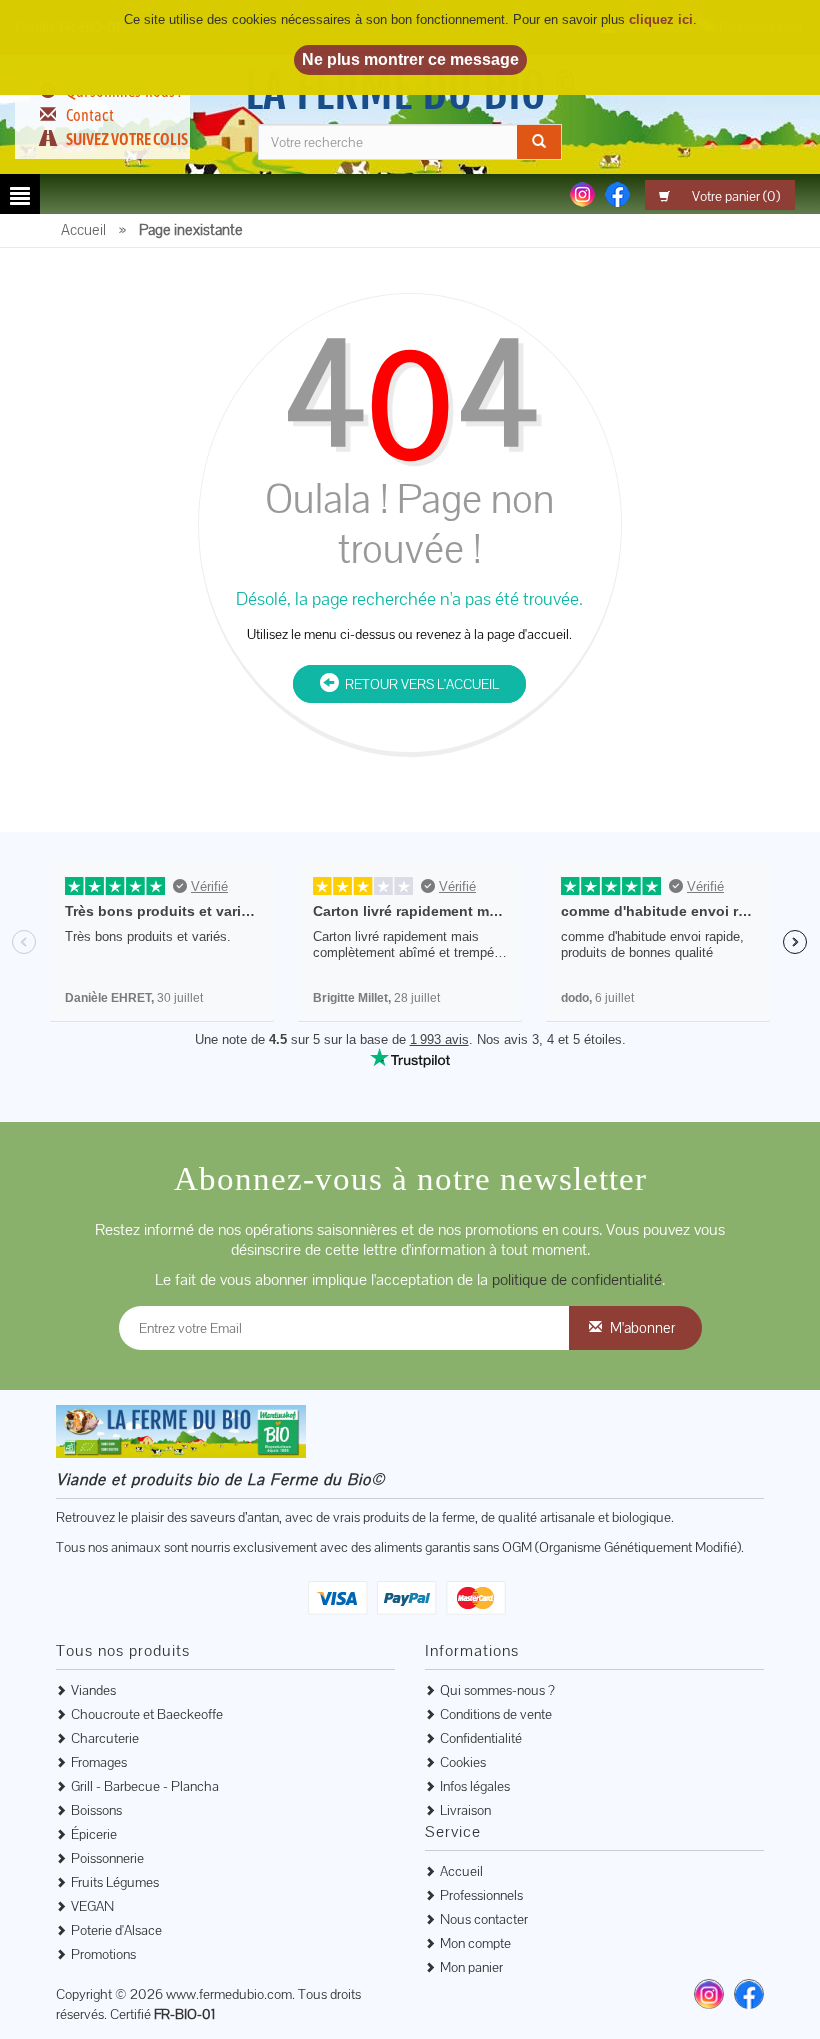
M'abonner (642, 1327)
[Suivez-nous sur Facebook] (617, 193)
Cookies (463, 1762)
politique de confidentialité (577, 1279)
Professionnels (481, 1895)
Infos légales (475, 1786)
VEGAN (92, 1906)
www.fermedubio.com (229, 1994)
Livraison (465, 1810)
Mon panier (471, 1967)
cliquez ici (661, 19)
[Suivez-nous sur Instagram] (582, 193)
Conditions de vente (496, 1714)
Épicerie (94, 1834)
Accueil (461, 1871)
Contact (90, 115)
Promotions (103, 1954)
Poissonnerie (107, 1858)
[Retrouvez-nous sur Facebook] (749, 1994)
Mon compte (475, 1943)
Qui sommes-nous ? (497, 1690)
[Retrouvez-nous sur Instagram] (709, 1994)
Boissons (96, 1810)
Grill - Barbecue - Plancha (145, 1786)
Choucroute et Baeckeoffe (147, 1714)
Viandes (93, 1690)
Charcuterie (105, 1738)
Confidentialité (481, 1738)
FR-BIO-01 (184, 2014)
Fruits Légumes (115, 1882)
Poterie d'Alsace (116, 1930)
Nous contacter (484, 1919)
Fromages (99, 1762)
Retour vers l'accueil (419, 684)
